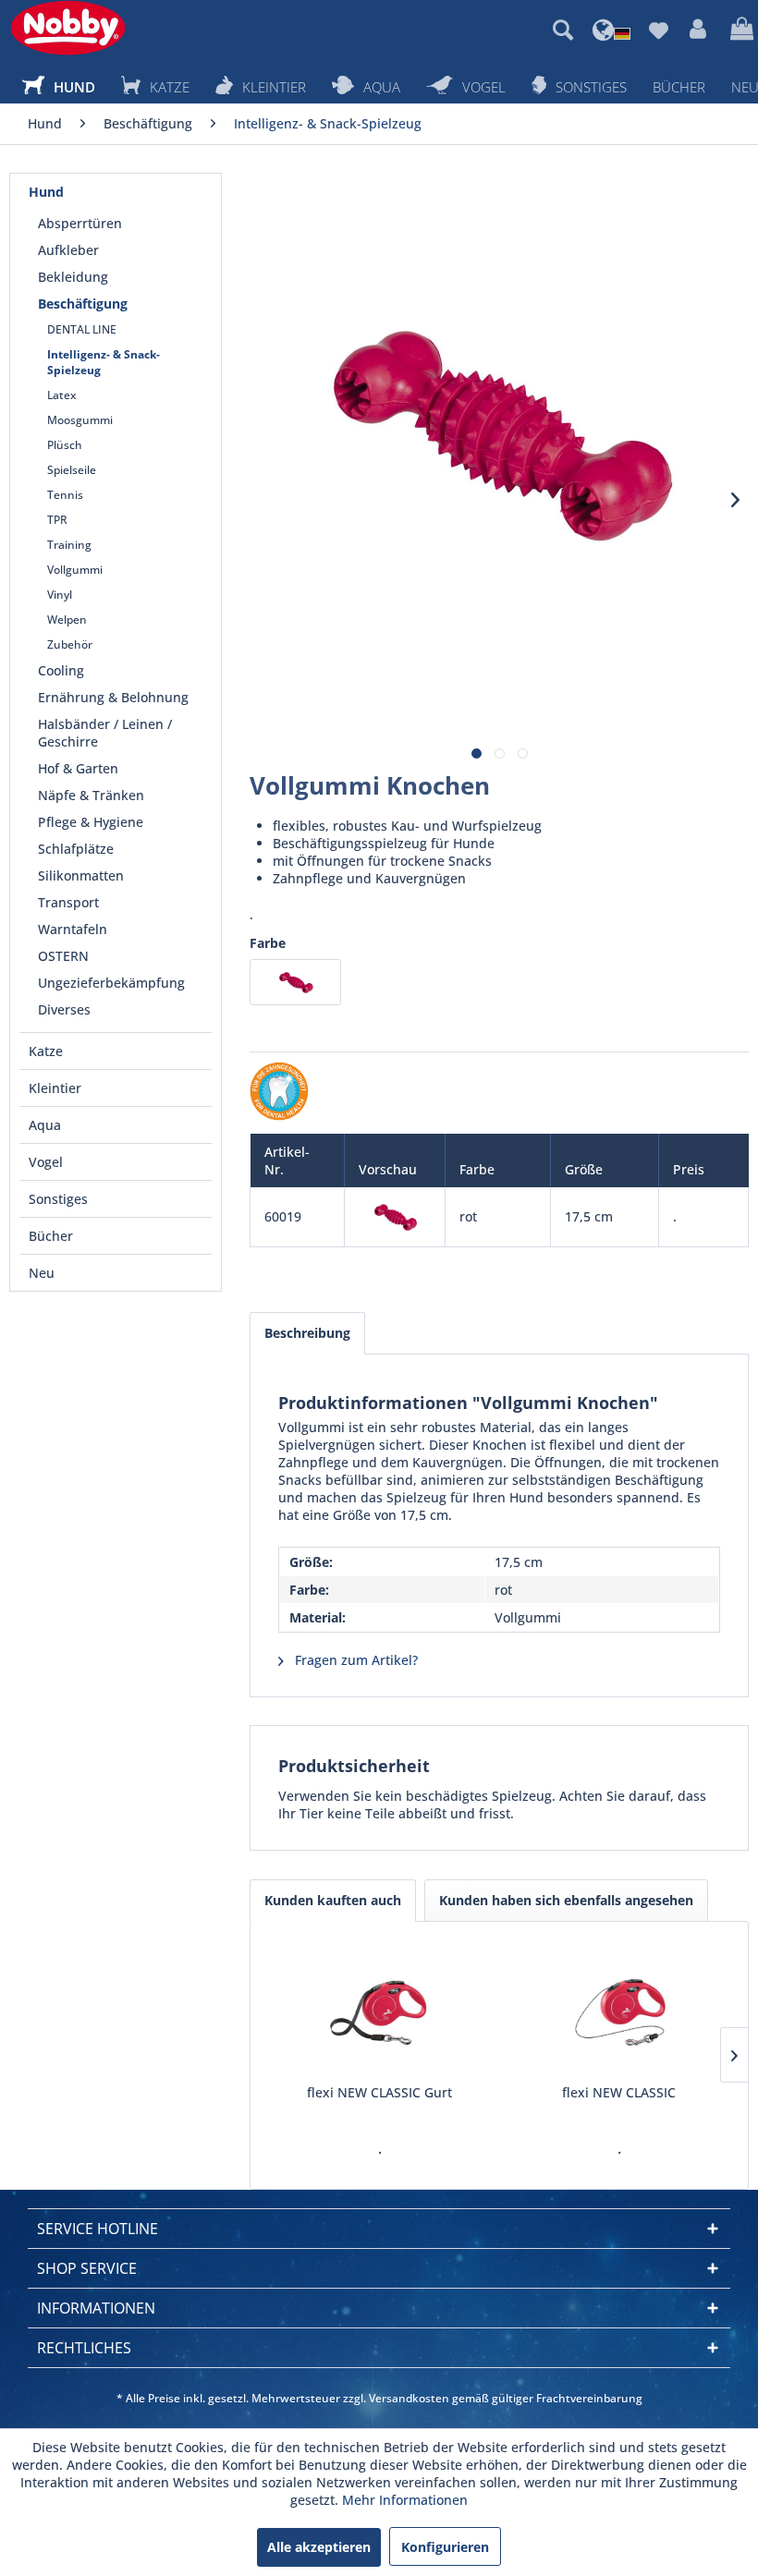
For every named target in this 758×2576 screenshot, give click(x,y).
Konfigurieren (445, 2547)
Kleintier (55, 1088)
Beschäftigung (83, 304)
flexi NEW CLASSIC (619, 2092)
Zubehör (70, 644)
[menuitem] (563, 30)
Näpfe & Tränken (91, 795)
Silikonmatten (81, 875)
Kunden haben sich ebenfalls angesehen (566, 1900)
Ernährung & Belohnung (113, 697)
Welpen (67, 620)
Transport (68, 902)
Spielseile (72, 470)
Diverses (64, 1009)
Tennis (65, 495)
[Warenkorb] (740, 30)
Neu (42, 1273)
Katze (46, 1051)
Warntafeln (73, 929)
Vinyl (60, 595)
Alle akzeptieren (319, 2547)
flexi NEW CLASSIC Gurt (379, 2092)
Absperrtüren (80, 223)
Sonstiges (58, 1199)
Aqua (45, 1125)
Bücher (51, 1236)
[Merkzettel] (658, 30)
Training (69, 545)
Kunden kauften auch (333, 1900)
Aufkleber (68, 250)
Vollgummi (75, 570)
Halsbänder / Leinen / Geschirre (105, 733)
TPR (57, 520)
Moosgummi (80, 420)
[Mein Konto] (699, 30)
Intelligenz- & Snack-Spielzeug (104, 362)
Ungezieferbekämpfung (111, 983)
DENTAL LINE (82, 329)
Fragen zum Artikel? (355, 1660)
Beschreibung (307, 1333)
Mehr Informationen (405, 2500)
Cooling (61, 670)
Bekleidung (73, 277)
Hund (46, 192)
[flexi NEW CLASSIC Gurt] (379, 2010)
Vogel (46, 1162)
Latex (61, 395)
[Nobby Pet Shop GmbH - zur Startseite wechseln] (68, 28)
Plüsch (65, 445)
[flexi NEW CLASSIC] (619, 2010)
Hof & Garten (78, 768)
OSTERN (63, 956)
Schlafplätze (76, 849)
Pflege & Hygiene (91, 822)
